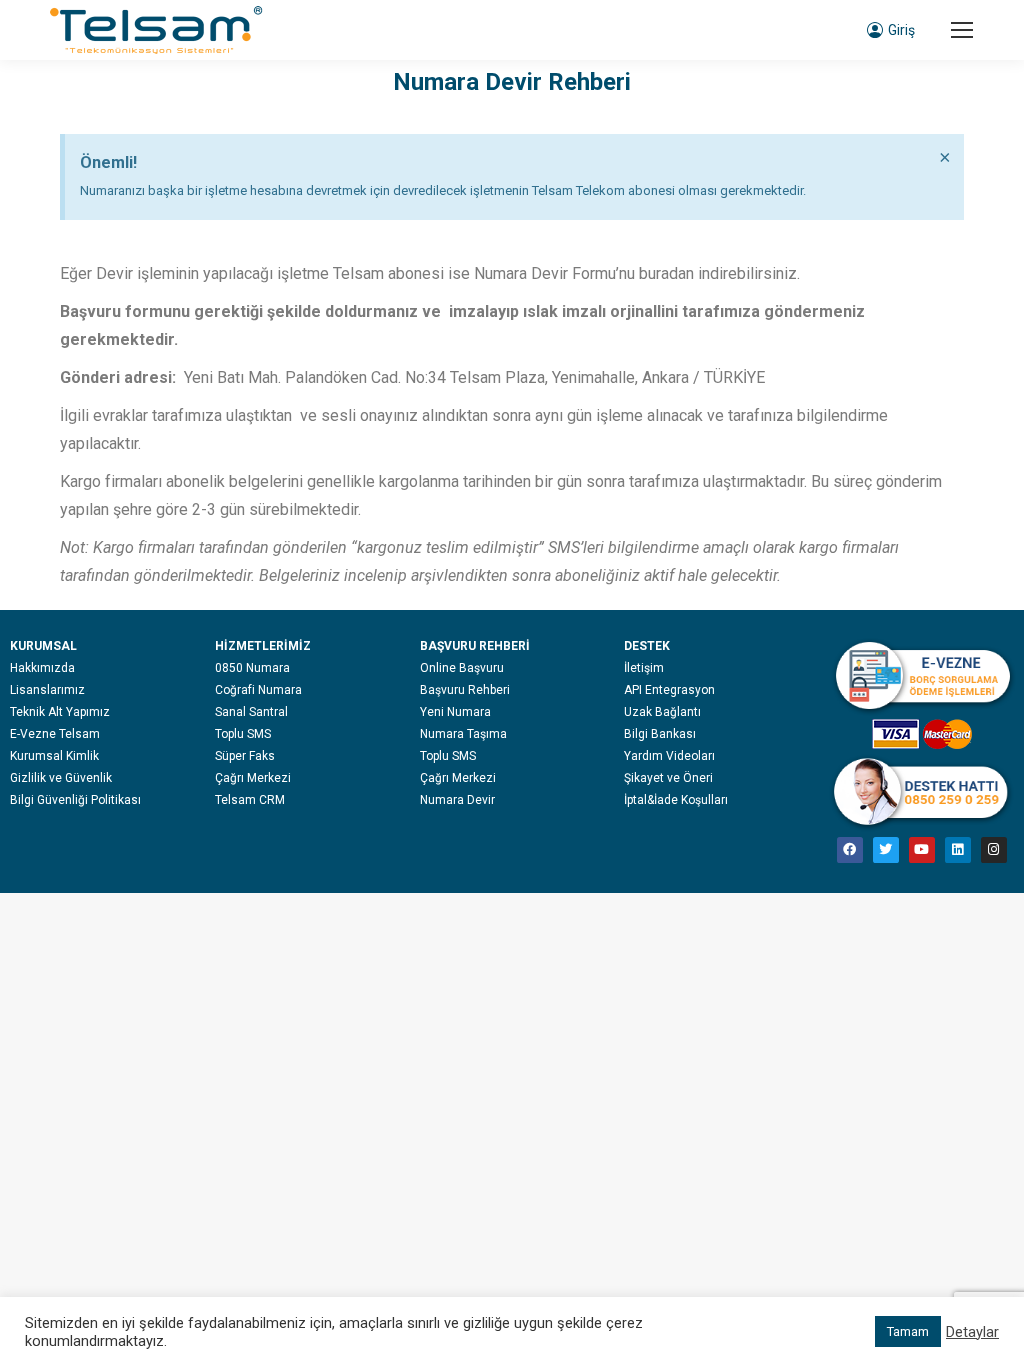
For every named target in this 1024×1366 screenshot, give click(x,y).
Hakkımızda (42, 668)
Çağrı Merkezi (253, 778)
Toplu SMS (243, 734)
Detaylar (972, 1332)
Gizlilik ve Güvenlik (61, 778)
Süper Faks (245, 756)
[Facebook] (850, 850)
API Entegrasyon (669, 690)
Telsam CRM (250, 800)
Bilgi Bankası (660, 734)
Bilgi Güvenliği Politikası (75, 800)
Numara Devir (457, 800)
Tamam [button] (908, 1331)
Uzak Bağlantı (662, 712)
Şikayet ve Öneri (668, 778)
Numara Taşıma (463, 734)
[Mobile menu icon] (962, 30)
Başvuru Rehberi (465, 690)
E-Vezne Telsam (55, 734)
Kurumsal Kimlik (54, 756)
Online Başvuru (462, 668)
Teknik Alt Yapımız (60, 712)
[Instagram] (994, 850)
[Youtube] (922, 850)
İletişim (644, 668)
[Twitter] (886, 850)
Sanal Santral (251, 712)
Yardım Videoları (669, 756)
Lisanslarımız (47, 690)
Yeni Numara (455, 712)
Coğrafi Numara (258, 690)
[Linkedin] (958, 850)
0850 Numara (252, 668)
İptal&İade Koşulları (676, 800)
